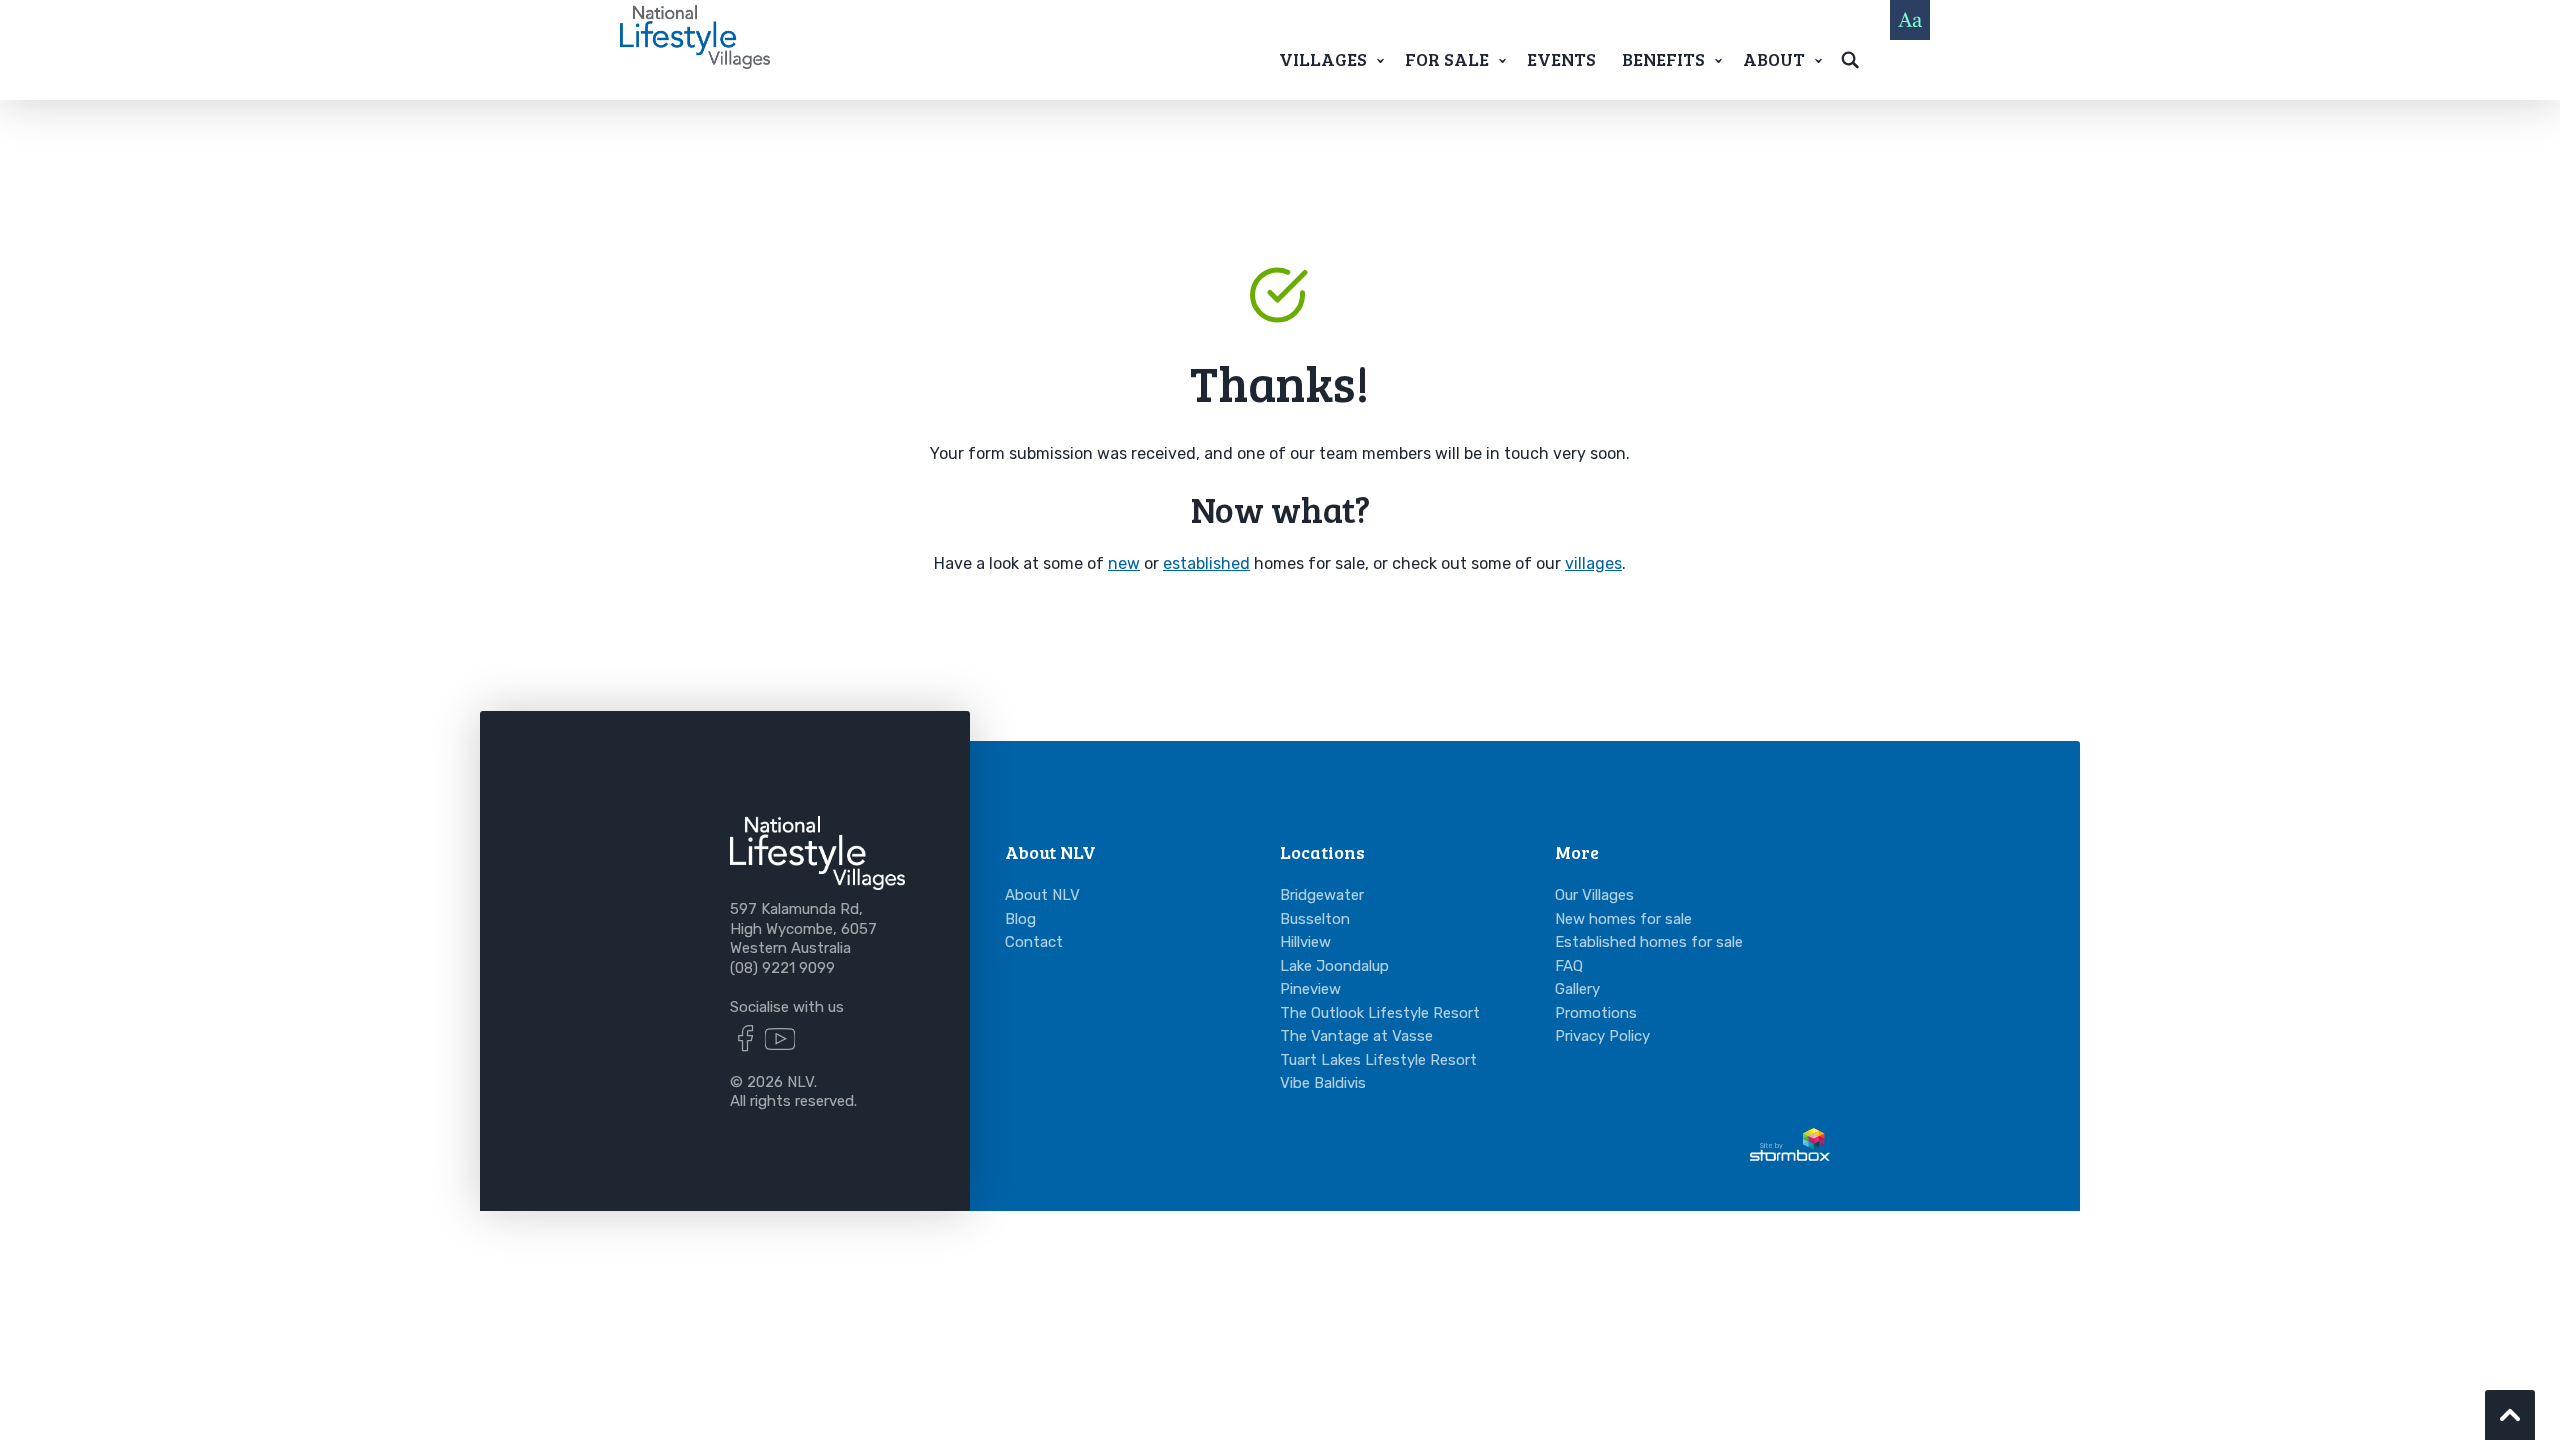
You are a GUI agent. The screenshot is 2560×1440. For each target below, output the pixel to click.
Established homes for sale (1649, 942)
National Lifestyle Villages (695, 37)
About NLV (1042, 895)
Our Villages (1594, 895)
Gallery (1577, 989)
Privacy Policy (1602, 1036)
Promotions (1596, 1013)
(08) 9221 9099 (782, 968)
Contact (1034, 942)
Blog (1020, 919)
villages (1593, 563)
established (1206, 563)
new (1124, 563)
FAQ (1569, 966)
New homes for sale (1623, 919)
